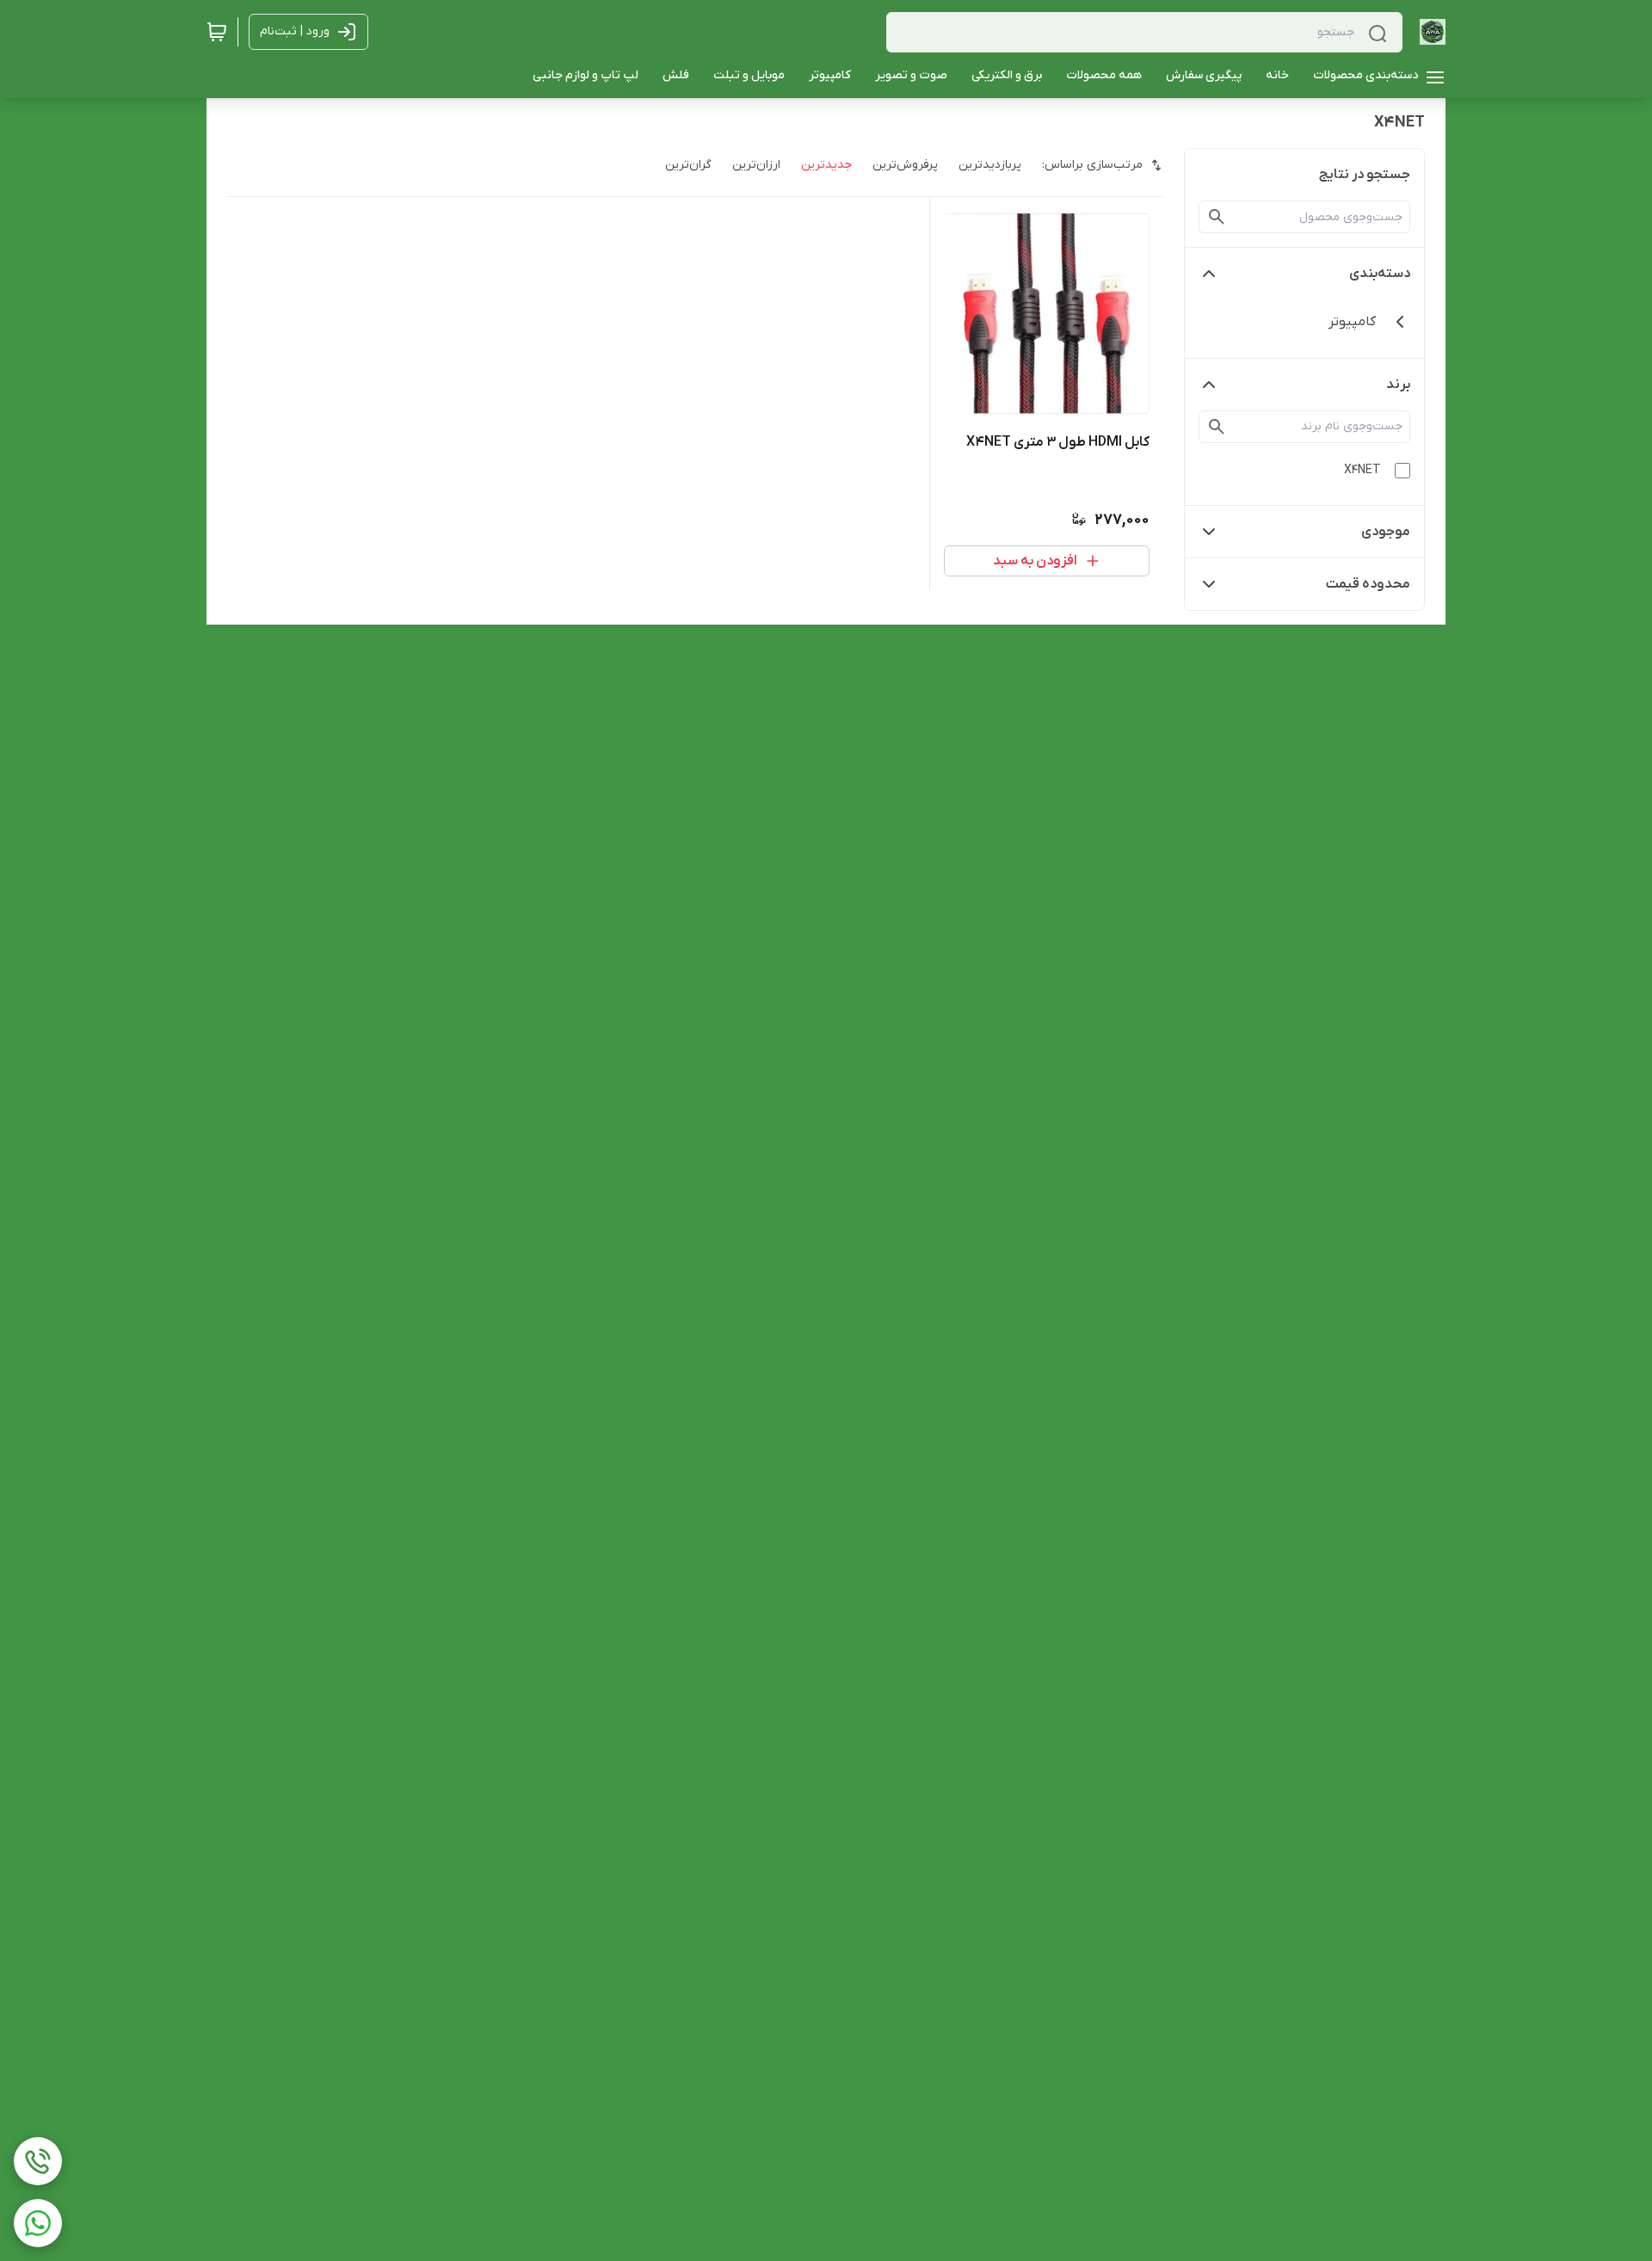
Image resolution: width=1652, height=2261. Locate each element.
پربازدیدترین (990, 165)
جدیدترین (826, 165)
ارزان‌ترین (756, 165)
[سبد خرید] (217, 32)
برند (1398, 385)
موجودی (1386, 532)
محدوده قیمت (1368, 584)
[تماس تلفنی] (38, 2161)
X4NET (1362, 470)
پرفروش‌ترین (905, 165)
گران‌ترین (688, 165)
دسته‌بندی (1380, 274)
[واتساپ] (38, 2223)
